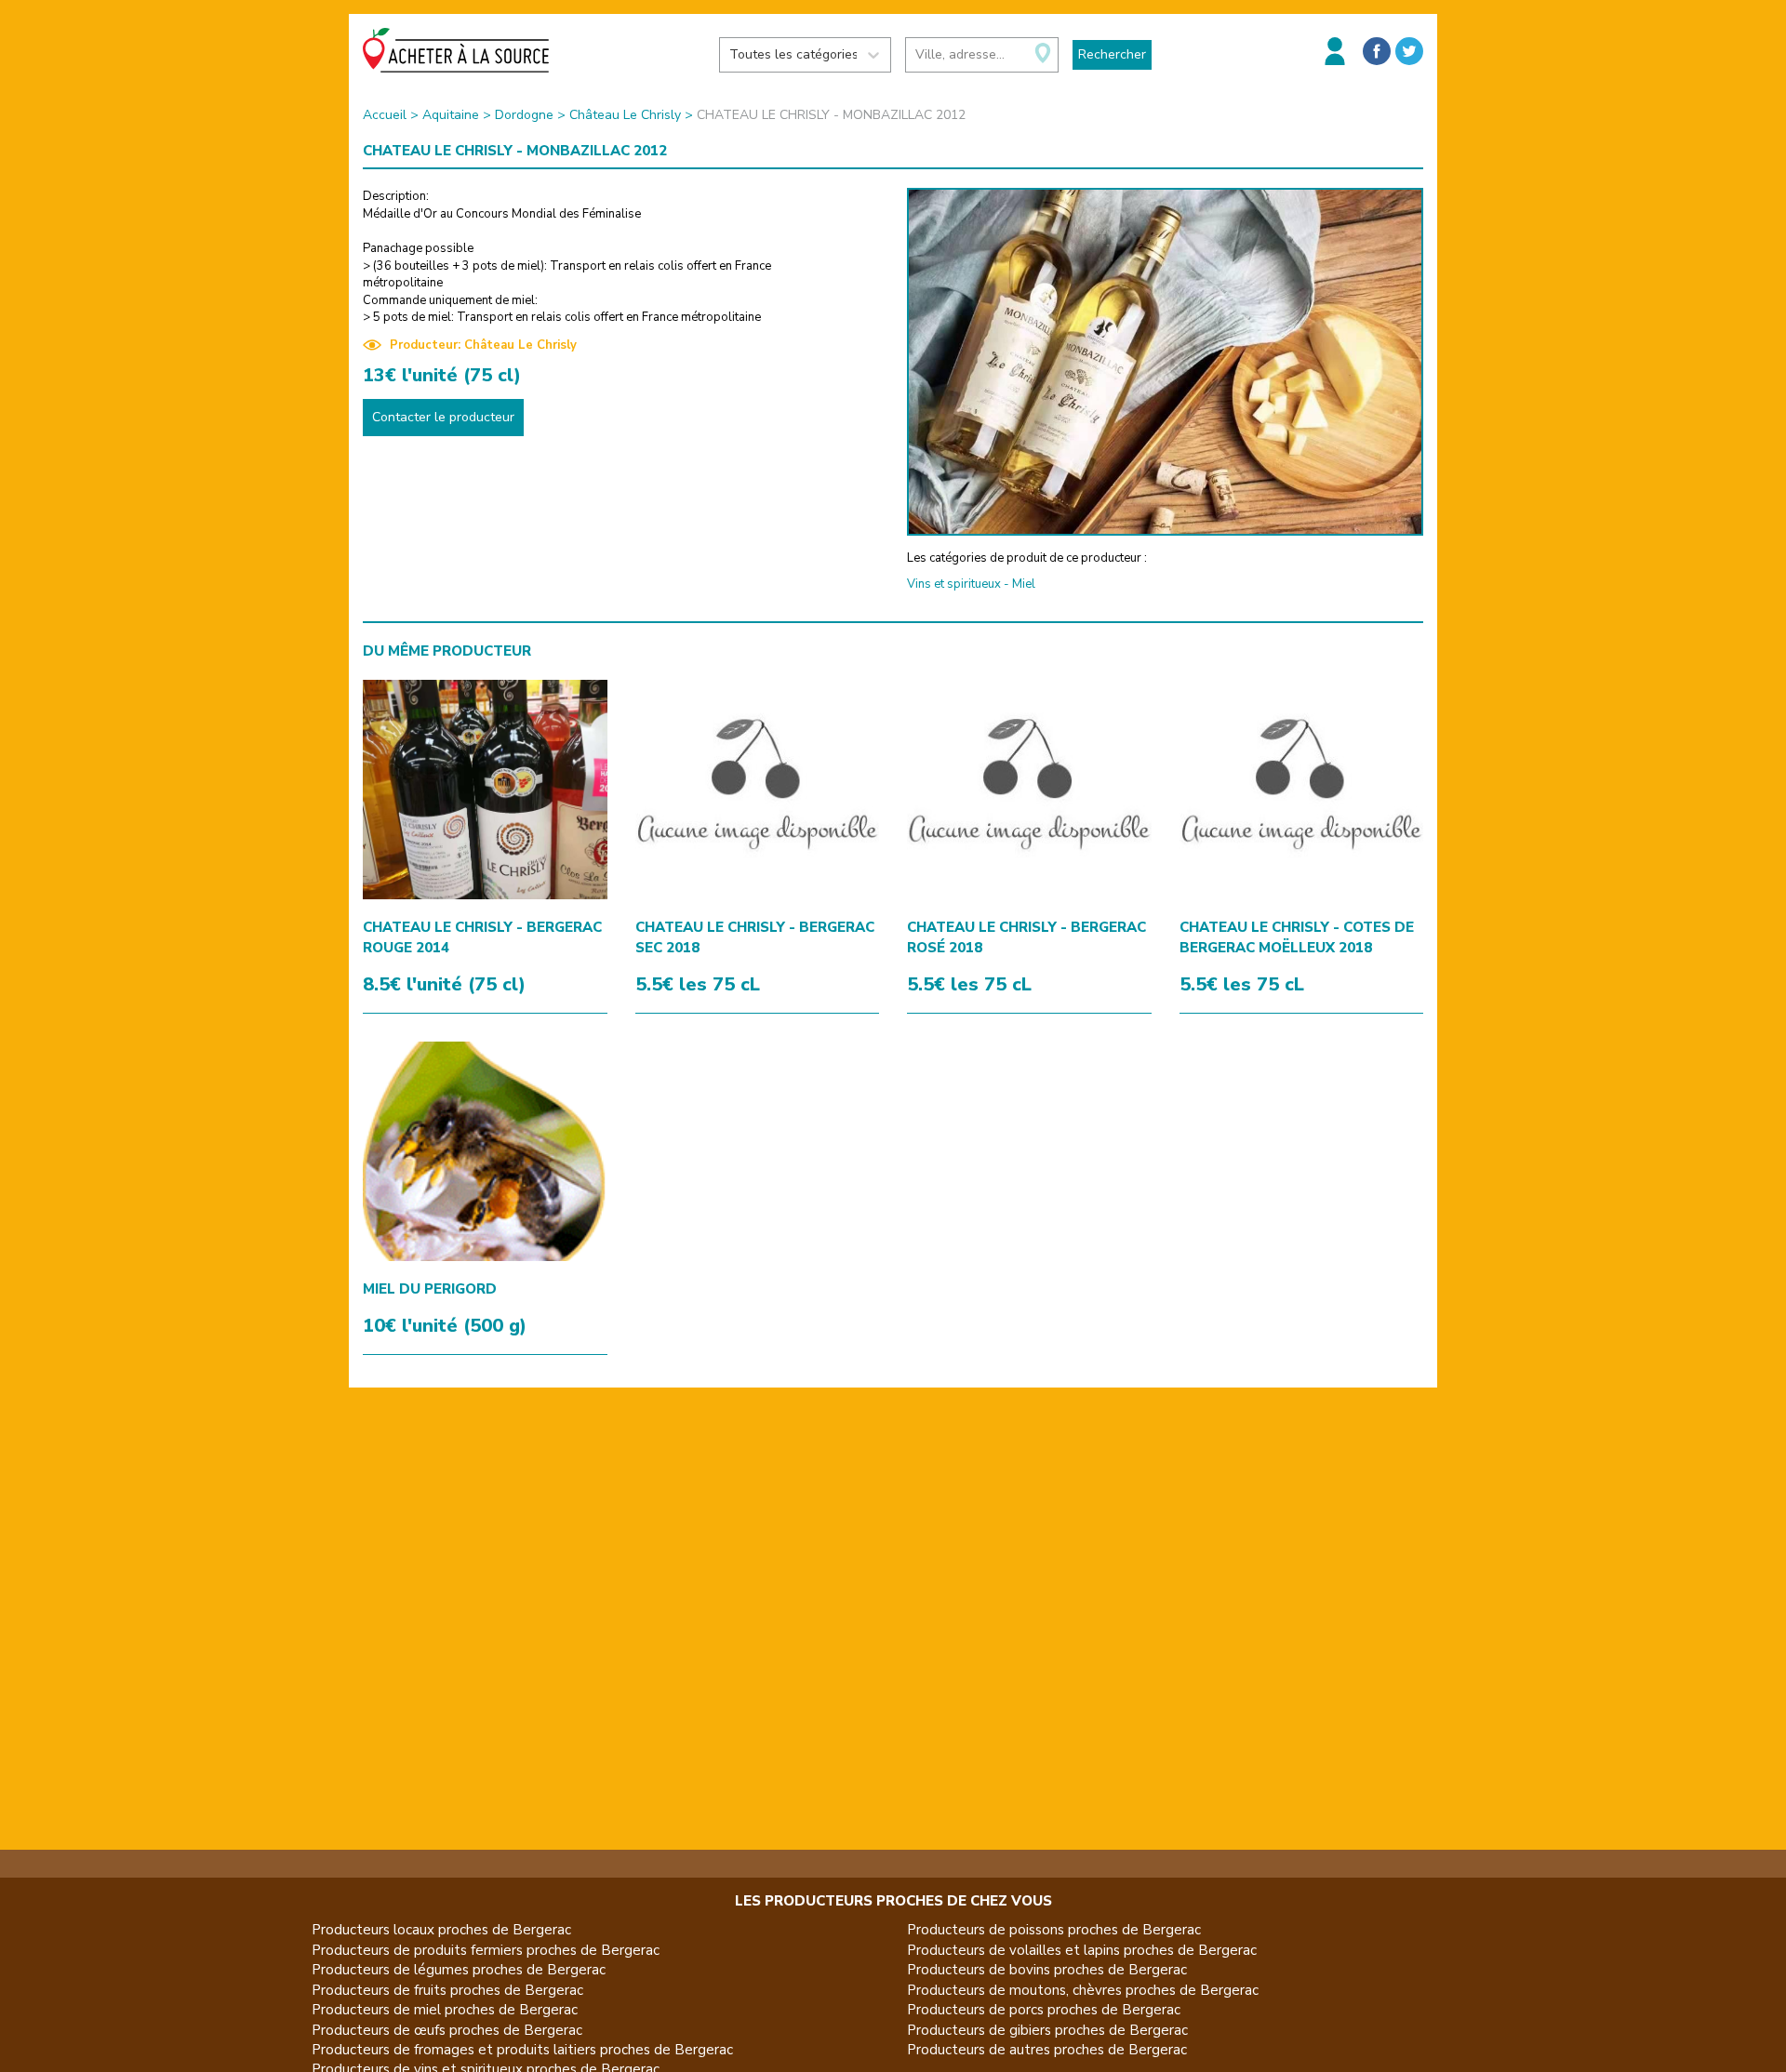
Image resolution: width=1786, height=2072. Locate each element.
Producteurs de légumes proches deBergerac (459, 1970)
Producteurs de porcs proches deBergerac (1044, 2010)
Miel (1024, 584)
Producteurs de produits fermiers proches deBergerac (486, 1950)
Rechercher (1112, 54)
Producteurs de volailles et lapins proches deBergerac (1082, 1950)
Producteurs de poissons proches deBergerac (1054, 1930)
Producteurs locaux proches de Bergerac (441, 1930)
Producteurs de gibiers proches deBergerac (1047, 2030)
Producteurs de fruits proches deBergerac (447, 1990)
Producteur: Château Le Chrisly (483, 345)
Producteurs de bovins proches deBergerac (1047, 1970)
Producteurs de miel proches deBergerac (445, 2010)
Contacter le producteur (443, 417)
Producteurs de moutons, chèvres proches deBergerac (1083, 1990)
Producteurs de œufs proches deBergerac (447, 2030)
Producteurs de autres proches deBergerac (1047, 2050)
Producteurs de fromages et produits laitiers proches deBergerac (522, 2050)
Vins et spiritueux (954, 584)
